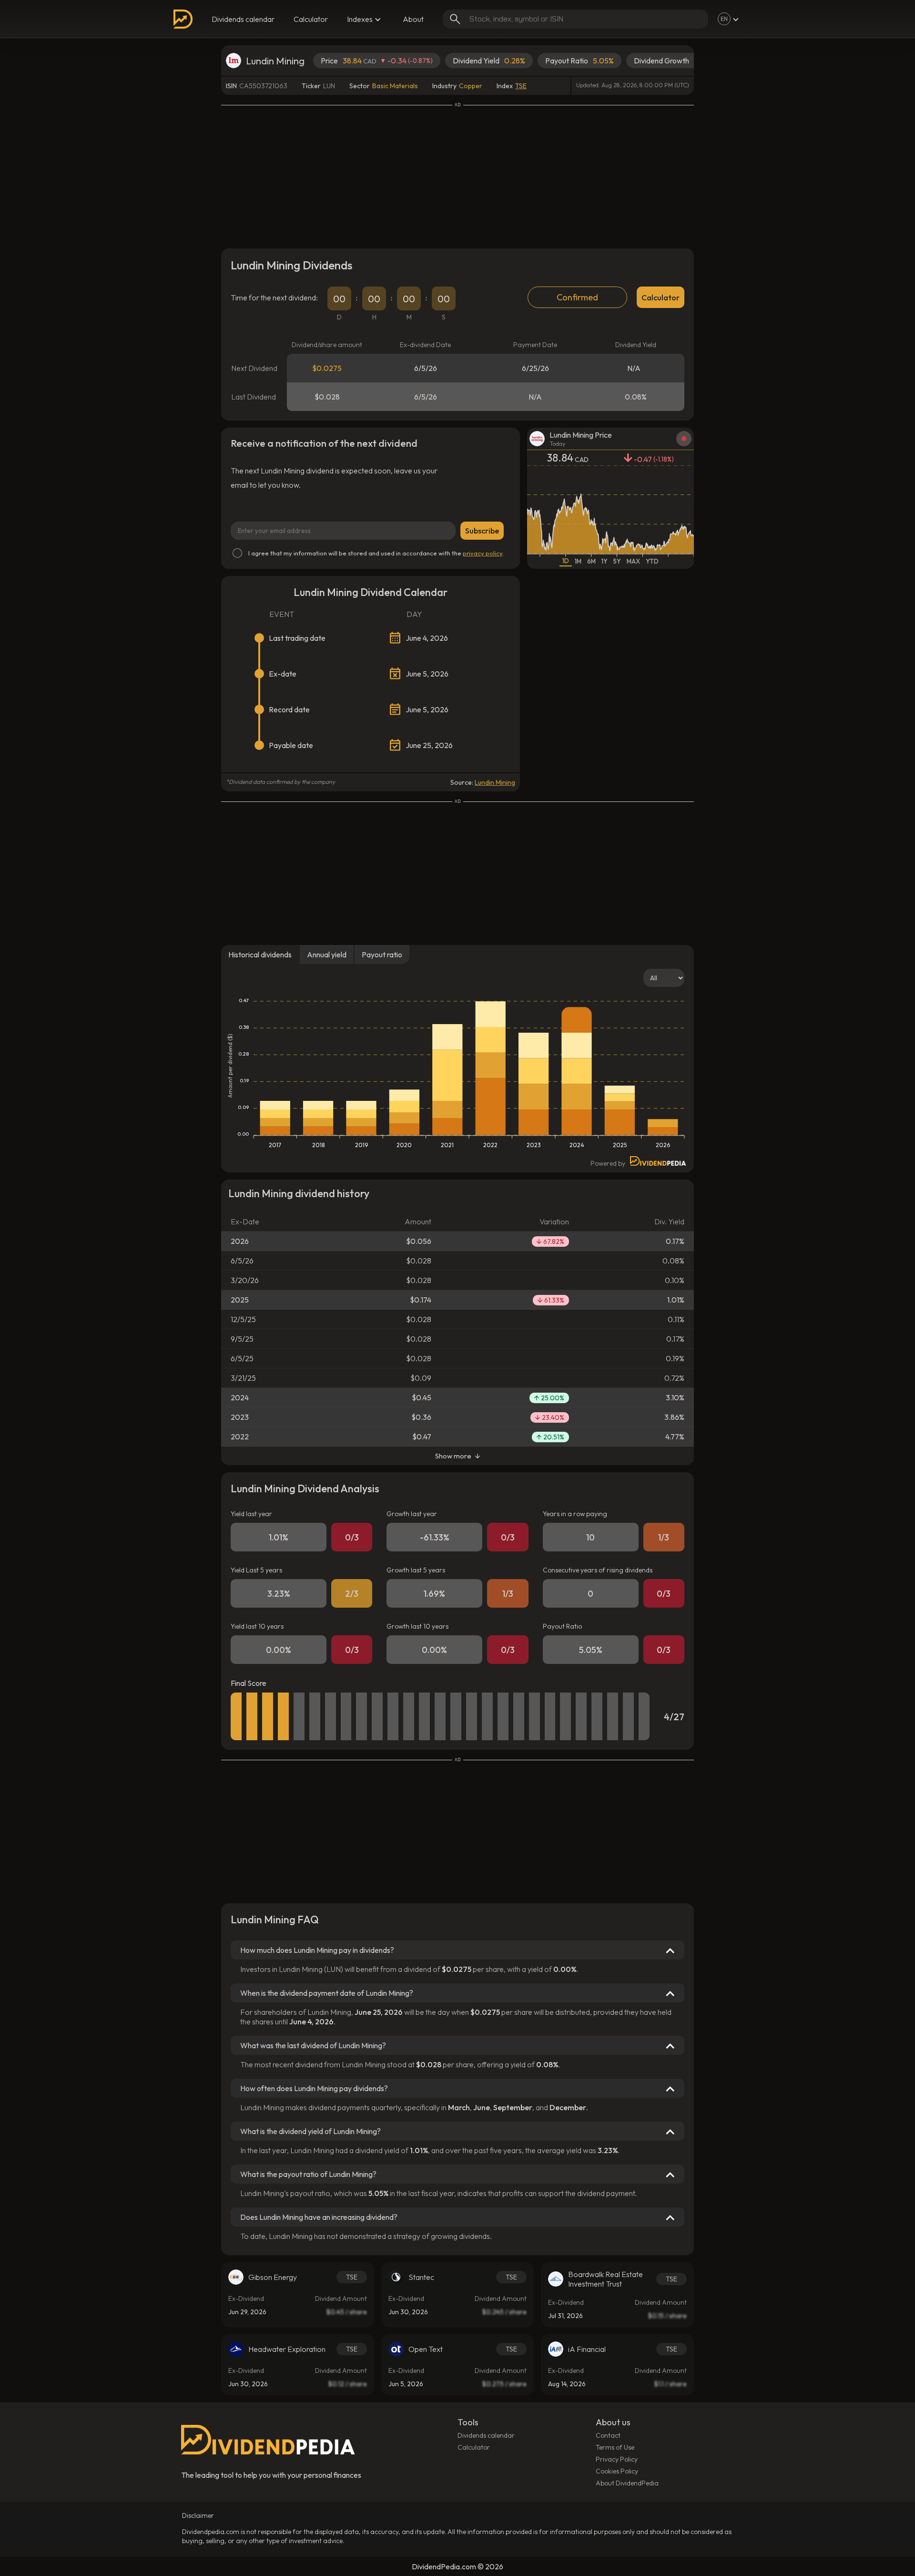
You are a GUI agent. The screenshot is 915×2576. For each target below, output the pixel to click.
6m (591, 561)
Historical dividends (260, 954)
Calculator (311, 19)
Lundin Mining (495, 782)
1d (566, 561)
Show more (453, 1456)
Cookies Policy (617, 2471)
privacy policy (483, 553)
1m (578, 561)
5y (617, 561)
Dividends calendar (243, 19)
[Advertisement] (457, 174)
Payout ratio (382, 954)
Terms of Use (615, 2447)
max (633, 561)
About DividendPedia (627, 2483)
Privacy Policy (617, 2459)
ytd (652, 561)
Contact (608, 2435)
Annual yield (327, 954)
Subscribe (482, 531)
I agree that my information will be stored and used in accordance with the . (376, 553)
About (413, 19)
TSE (521, 86)
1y (605, 561)
